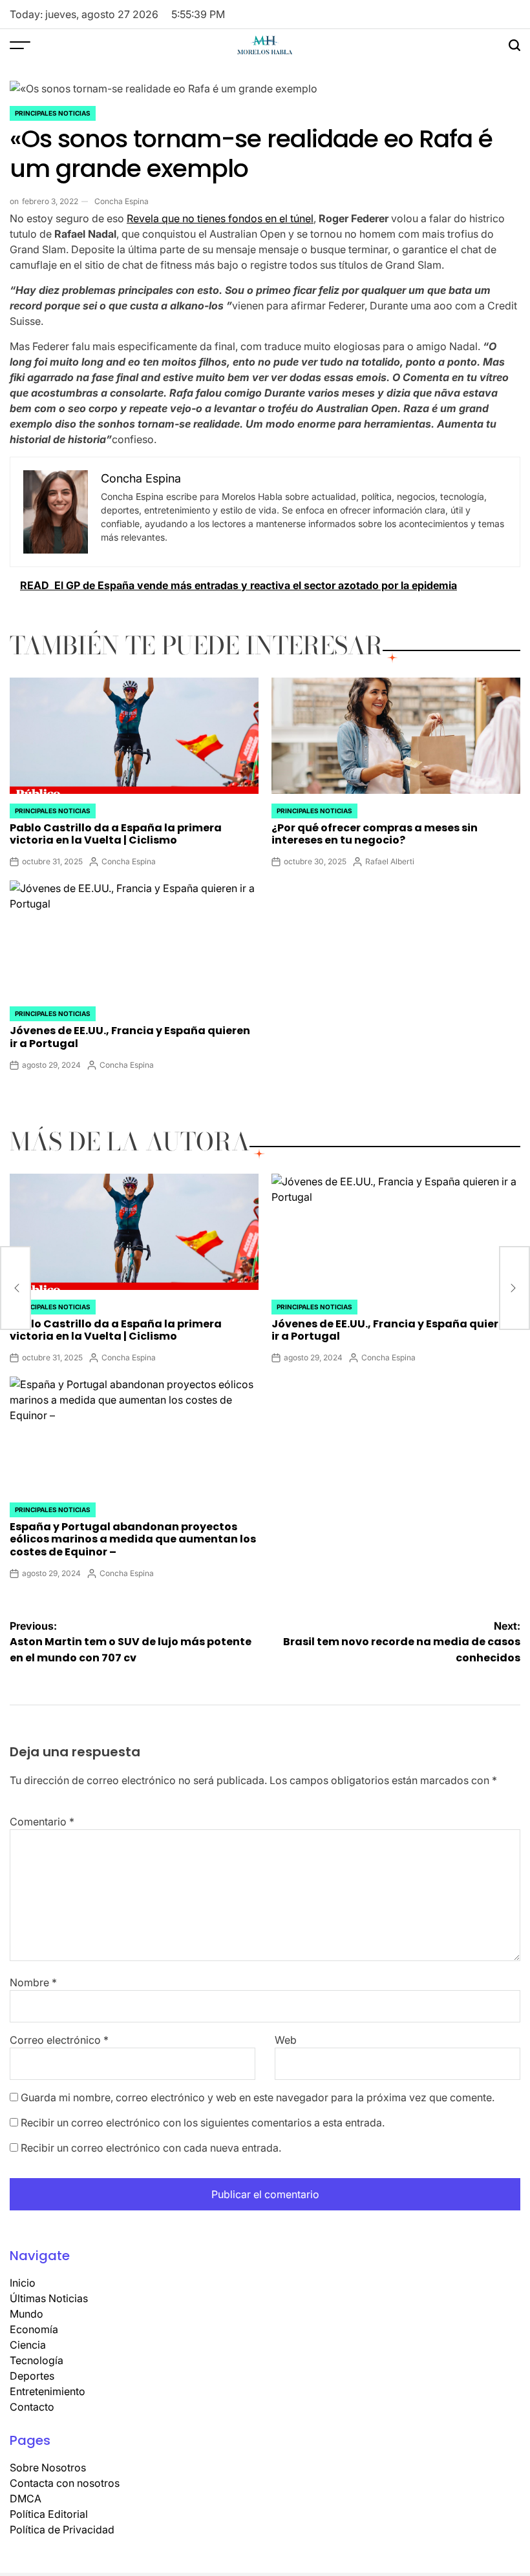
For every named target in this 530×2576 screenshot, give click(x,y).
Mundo (26, 2314)
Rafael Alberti (390, 861)
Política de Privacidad (62, 2529)
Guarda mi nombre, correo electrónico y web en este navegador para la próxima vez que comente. (258, 2097)
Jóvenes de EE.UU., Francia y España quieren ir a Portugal (130, 1037)
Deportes (32, 2376)
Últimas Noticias (49, 2298)
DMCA (26, 2498)
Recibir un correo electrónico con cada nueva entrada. (151, 2148)
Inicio (23, 2283)
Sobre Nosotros (48, 2467)
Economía (34, 2329)
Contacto (32, 2407)
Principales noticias (53, 113)
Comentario (42, 1822)
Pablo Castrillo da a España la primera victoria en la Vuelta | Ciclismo (116, 834)
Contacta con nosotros (65, 2483)
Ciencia (28, 2345)
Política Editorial (49, 2514)
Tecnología (37, 2360)
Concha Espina (122, 201)
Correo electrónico (59, 2040)
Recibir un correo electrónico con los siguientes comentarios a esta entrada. (203, 2123)
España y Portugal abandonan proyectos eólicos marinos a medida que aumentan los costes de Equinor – (133, 1539)
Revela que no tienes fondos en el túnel (220, 218)
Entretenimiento (48, 2391)
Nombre (33, 1982)
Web (286, 2040)
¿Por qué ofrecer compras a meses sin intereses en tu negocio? (375, 834)
